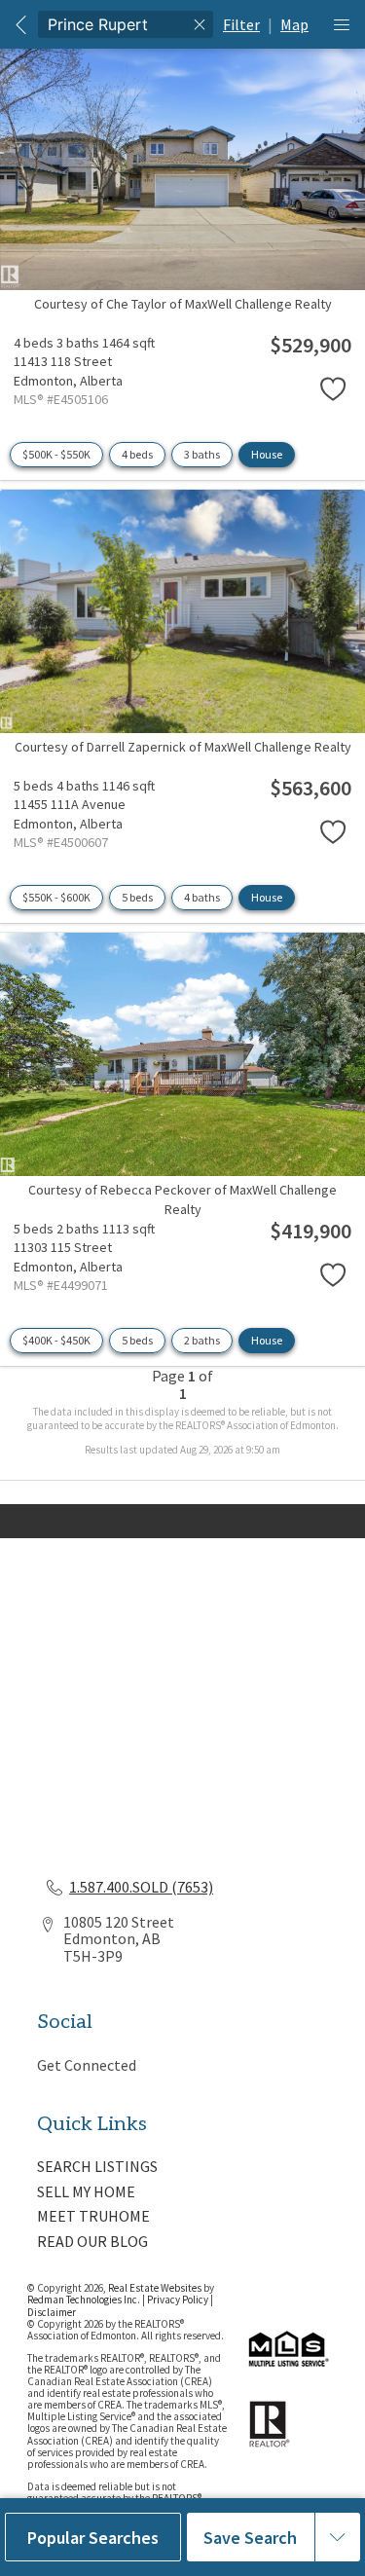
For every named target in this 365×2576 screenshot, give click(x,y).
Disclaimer (52, 2312)
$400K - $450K (56, 1340)
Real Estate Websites (156, 2288)
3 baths (202, 454)
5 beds (137, 897)
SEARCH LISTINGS (97, 2166)
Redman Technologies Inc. (85, 2300)
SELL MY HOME (86, 2191)
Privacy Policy (178, 2300)
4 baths (202, 897)
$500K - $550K (56, 454)
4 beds (137, 454)
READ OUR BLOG (92, 2241)
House (267, 454)
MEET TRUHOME (93, 2216)
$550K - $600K (56, 897)
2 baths (202, 1340)
